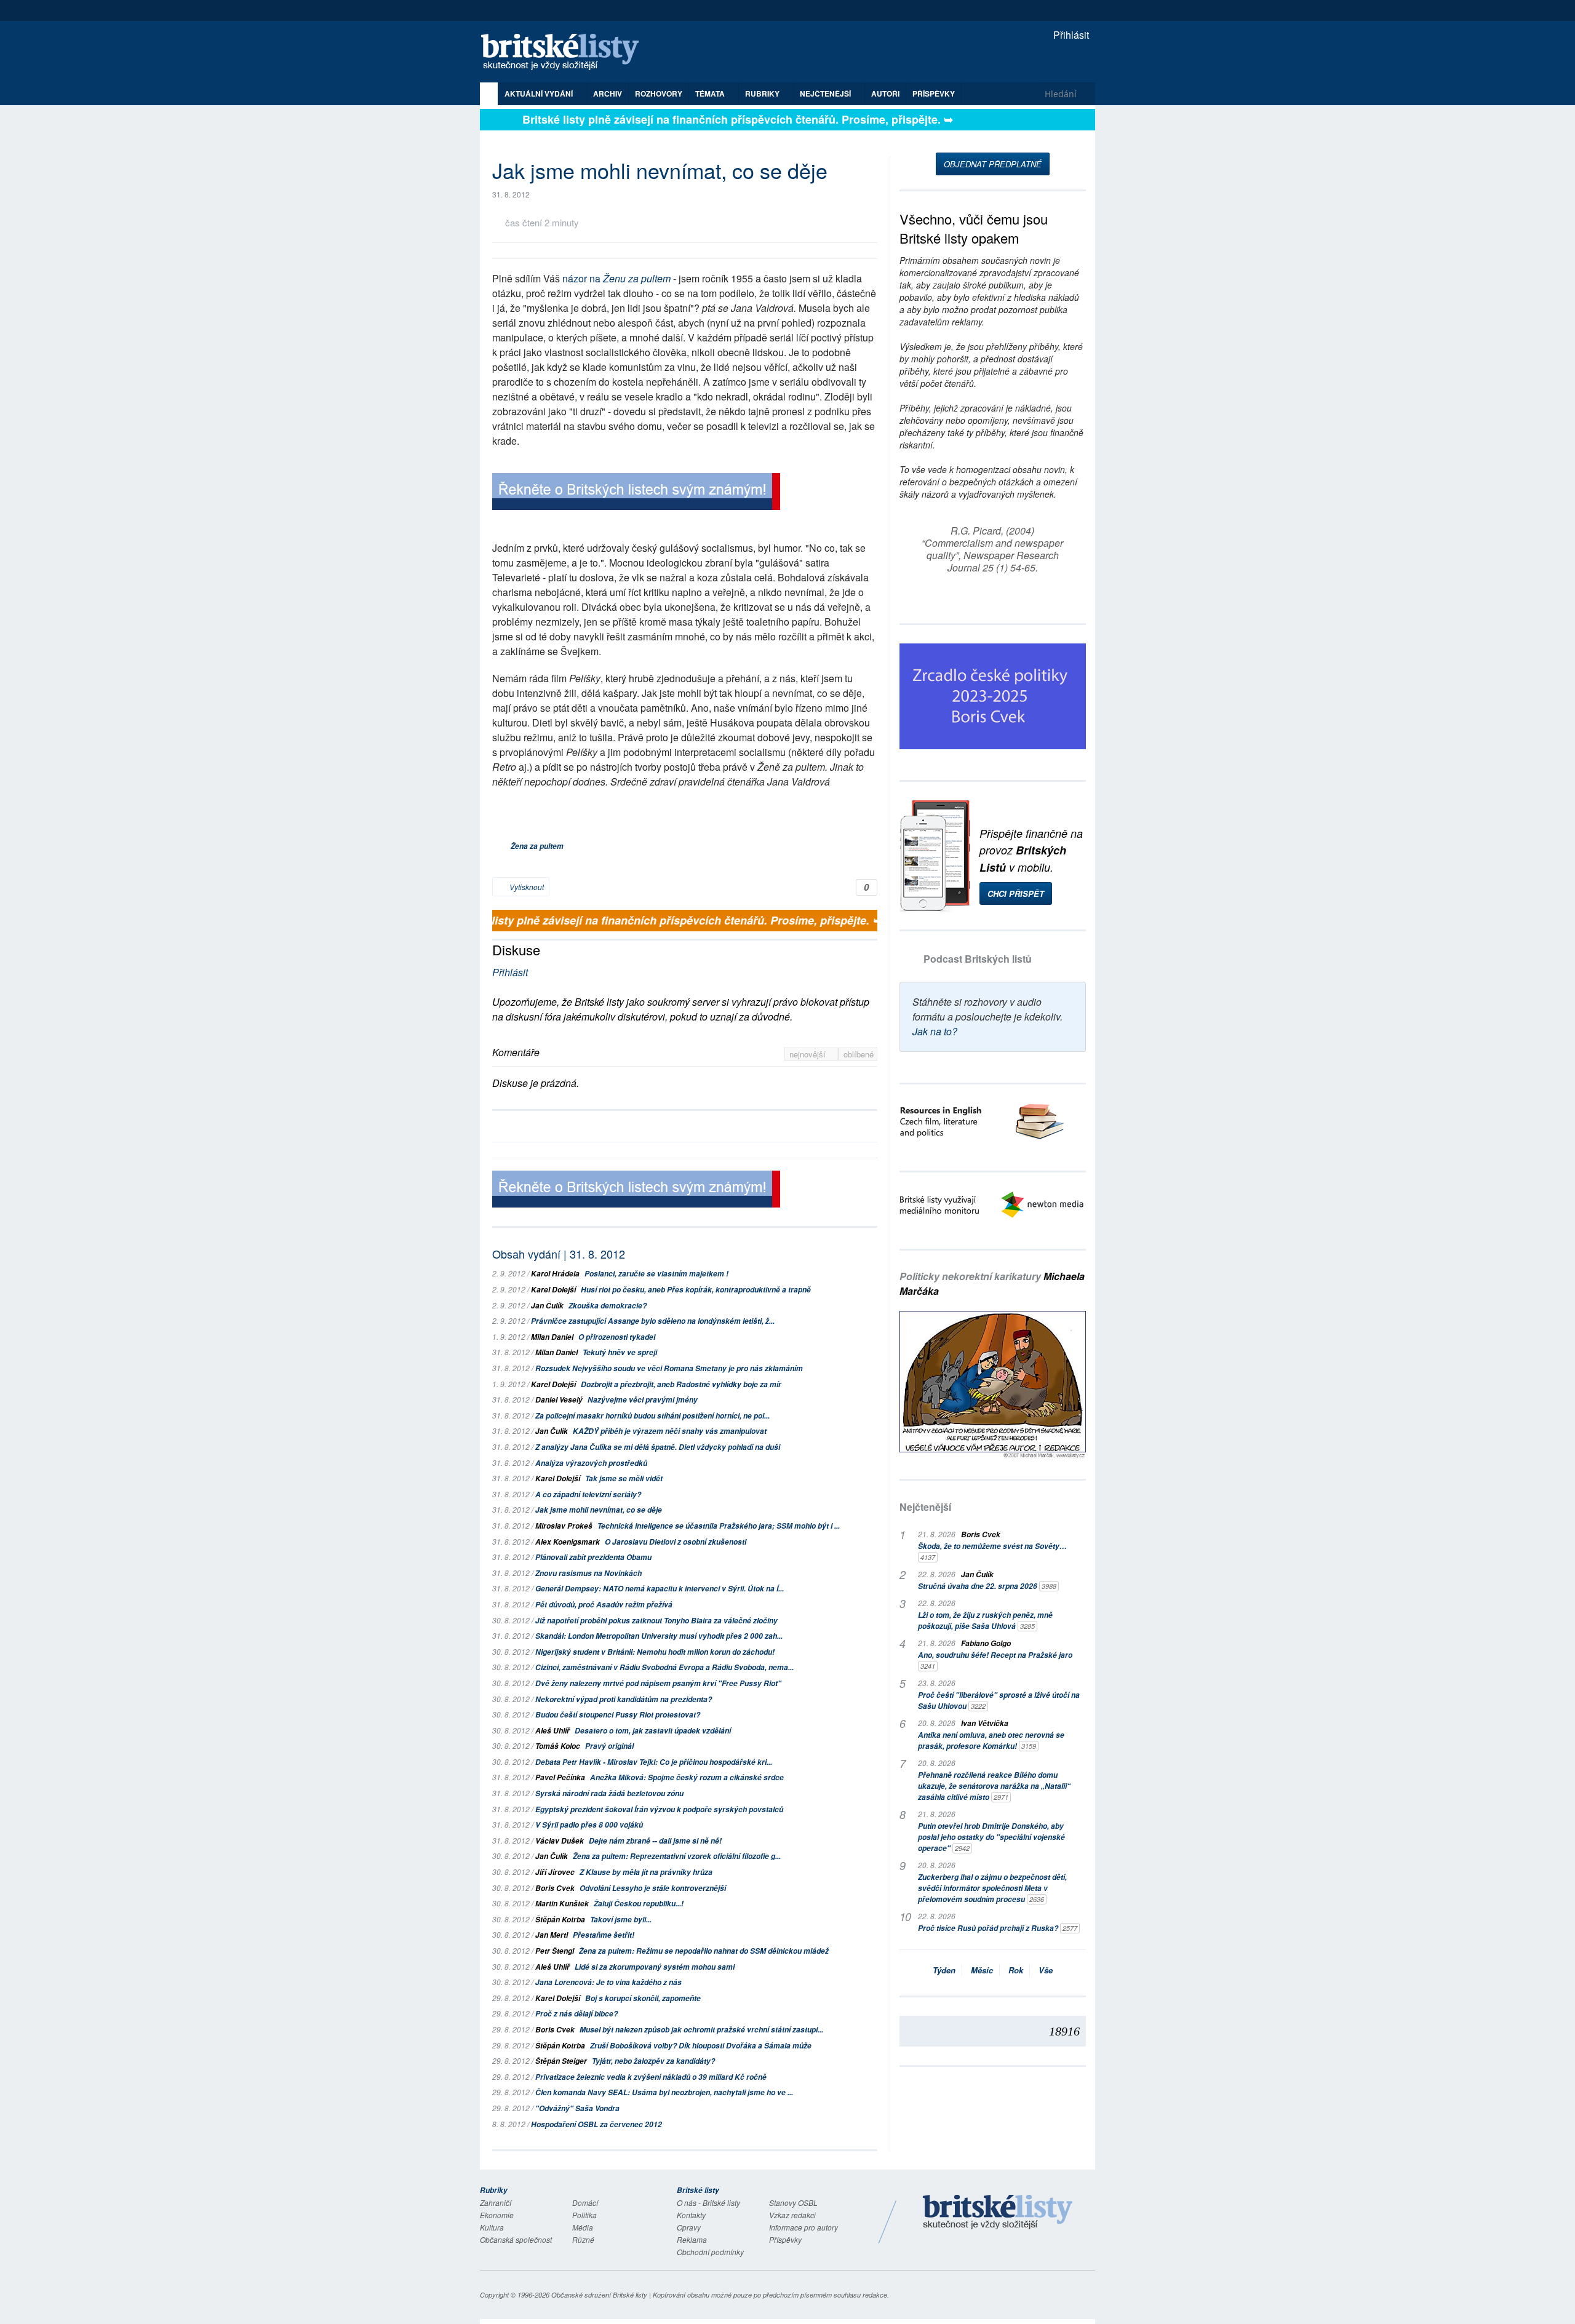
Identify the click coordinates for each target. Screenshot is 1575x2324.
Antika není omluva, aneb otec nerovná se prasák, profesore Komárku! (991, 1741)
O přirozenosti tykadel (617, 1337)
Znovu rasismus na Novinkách (588, 1573)
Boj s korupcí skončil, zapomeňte (643, 1998)
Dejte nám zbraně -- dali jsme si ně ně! (655, 1841)
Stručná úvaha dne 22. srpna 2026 (987, 1586)
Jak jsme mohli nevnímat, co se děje (599, 1510)
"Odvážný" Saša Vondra (577, 2108)
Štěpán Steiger (561, 2061)
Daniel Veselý (559, 1400)
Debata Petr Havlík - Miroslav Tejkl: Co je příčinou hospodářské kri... (654, 1762)
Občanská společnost (516, 2239)
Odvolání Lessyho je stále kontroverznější (653, 1888)
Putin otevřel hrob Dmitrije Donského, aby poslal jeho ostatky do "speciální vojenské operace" (991, 1837)
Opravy (689, 2227)
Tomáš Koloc (558, 1746)
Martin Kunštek (562, 1904)
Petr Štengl (555, 1951)
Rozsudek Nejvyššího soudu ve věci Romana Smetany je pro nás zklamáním (669, 1368)
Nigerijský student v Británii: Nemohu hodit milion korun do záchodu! (655, 1652)
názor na (616, 278)
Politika (584, 2215)
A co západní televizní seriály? (588, 1494)
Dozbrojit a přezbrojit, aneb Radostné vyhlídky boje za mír (681, 1384)
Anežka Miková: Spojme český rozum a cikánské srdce (687, 1777)
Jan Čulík (547, 1306)
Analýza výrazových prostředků (591, 1463)
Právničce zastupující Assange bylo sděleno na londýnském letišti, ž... (653, 1321)
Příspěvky (934, 94)
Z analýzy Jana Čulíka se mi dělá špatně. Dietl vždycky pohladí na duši (658, 1447)
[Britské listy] (636, 493)
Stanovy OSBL (793, 2203)
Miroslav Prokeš (564, 1526)
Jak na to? (935, 1031)
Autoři (885, 94)
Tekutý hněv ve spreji (620, 1352)
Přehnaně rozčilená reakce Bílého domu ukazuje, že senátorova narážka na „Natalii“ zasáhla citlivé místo (994, 1786)
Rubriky (763, 94)
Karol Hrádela (555, 1274)
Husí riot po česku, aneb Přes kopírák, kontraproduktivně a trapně (696, 1290)
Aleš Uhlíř (552, 1731)
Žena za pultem (537, 846)
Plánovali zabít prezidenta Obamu (593, 1557)
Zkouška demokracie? (608, 1306)
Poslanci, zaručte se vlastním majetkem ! (656, 1274)
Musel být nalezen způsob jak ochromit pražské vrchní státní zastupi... (701, 2030)
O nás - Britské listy (708, 2203)
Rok (1016, 1970)
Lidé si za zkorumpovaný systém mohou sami (655, 1967)
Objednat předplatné (993, 164)
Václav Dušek (560, 1841)
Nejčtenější (925, 1507)
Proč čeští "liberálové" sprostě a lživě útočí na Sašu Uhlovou (999, 1701)
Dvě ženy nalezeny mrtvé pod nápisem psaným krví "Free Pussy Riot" (658, 1683)
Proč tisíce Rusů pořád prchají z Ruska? (998, 1928)
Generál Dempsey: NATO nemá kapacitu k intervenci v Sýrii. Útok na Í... (660, 1589)
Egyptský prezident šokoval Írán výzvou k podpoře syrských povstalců (659, 1809)
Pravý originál (609, 1746)
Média (583, 2227)
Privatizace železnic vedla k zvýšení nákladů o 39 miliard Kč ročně (651, 2077)
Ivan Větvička (985, 1723)
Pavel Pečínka (560, 1777)
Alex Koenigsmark (568, 1542)
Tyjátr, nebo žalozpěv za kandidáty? (653, 2061)
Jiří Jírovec (555, 1872)
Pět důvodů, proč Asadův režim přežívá (604, 1605)
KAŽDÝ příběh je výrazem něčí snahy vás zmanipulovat (670, 1431)
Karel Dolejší (553, 1290)
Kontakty (691, 2215)
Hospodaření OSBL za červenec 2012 (596, 2124)
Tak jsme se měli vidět (624, 1478)
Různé (583, 2239)
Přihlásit (1070, 35)
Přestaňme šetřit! (604, 1935)
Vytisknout (526, 887)
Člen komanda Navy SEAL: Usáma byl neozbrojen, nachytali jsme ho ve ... (664, 2092)
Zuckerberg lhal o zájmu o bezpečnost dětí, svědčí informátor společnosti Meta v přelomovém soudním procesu (992, 1888)
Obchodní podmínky (710, 2252)
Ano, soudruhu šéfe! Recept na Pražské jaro (995, 1660)
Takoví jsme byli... (621, 1920)
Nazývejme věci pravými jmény (643, 1400)
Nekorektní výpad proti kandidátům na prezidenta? (624, 1699)
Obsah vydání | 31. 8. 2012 (559, 1254)
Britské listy (566, 53)
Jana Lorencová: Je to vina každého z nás (608, 1982)
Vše (1046, 1970)
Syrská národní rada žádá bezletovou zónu (609, 1793)
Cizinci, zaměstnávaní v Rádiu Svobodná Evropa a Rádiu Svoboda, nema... (664, 1667)
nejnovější (809, 1054)
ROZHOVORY (659, 94)
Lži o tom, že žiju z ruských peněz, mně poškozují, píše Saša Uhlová (985, 1621)
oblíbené (859, 1054)
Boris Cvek (555, 1888)
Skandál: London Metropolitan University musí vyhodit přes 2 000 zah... (659, 1636)
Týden (944, 1970)
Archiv (608, 94)
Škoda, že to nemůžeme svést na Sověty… (992, 1551)
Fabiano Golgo (986, 1643)
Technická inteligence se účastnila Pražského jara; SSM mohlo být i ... (719, 1526)
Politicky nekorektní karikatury (992, 1283)
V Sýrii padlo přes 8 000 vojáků (589, 1825)
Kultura (492, 2227)
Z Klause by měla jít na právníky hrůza (646, 1872)
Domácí (585, 2203)
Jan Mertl (552, 1935)
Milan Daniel (552, 1337)
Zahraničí (496, 2203)
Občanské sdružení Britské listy (599, 2295)
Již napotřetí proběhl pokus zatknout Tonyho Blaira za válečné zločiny (656, 1621)
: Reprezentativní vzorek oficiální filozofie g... (677, 1856)
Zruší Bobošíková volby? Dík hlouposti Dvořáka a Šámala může (701, 2046)
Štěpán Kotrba (560, 1920)
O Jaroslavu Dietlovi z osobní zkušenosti (676, 1542)
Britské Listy (998, 2213)
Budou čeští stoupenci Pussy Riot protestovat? (618, 1715)
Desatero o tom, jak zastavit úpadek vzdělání (653, 1731)
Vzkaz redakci (792, 2215)
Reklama (692, 2239)
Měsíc (982, 1970)
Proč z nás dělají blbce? (576, 2014)
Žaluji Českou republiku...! (639, 1904)
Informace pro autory (803, 2227)
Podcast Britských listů (978, 959)
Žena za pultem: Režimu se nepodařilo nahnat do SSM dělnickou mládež (704, 1951)
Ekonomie (497, 2215)
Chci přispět (1016, 893)
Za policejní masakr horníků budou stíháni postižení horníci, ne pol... (652, 1416)
